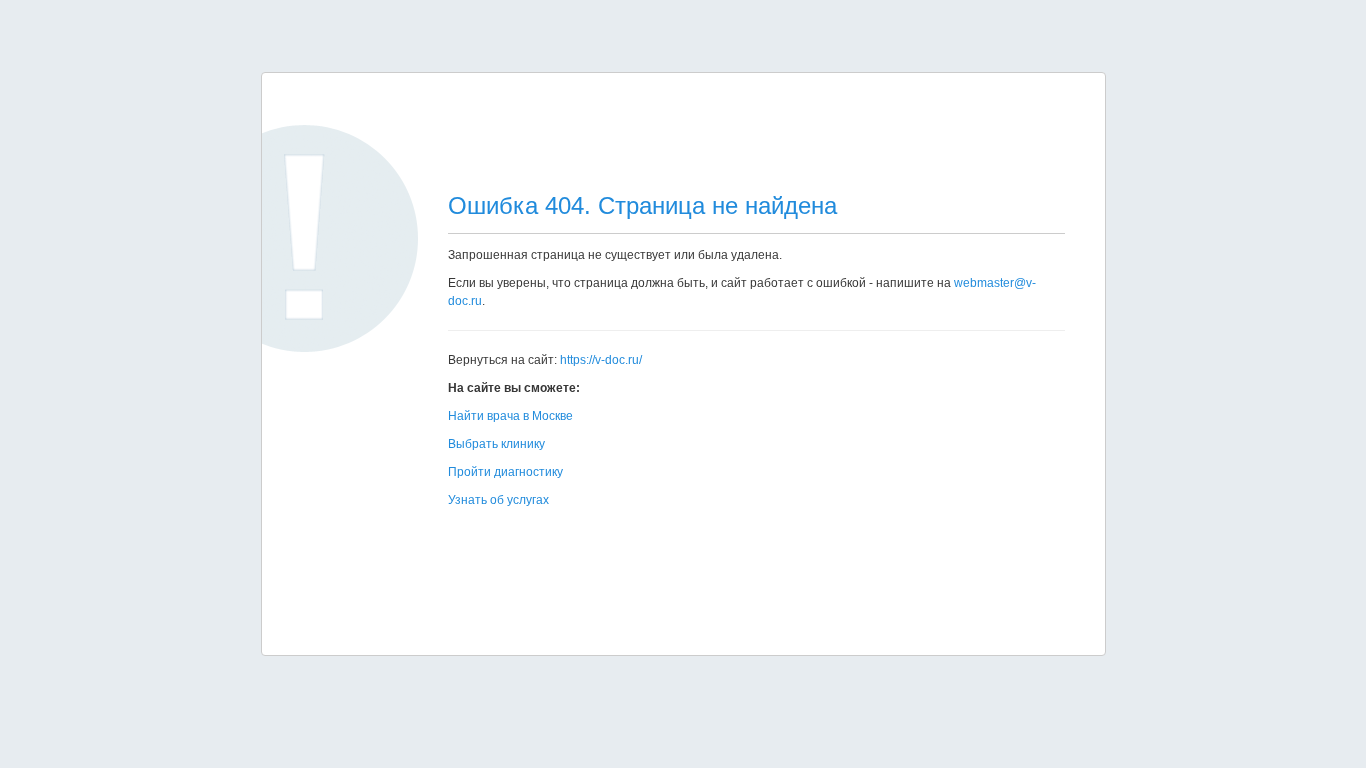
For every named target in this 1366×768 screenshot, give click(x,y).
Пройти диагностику (505, 472)
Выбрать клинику (496, 444)
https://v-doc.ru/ (601, 360)
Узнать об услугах (498, 500)
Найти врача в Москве (510, 416)
